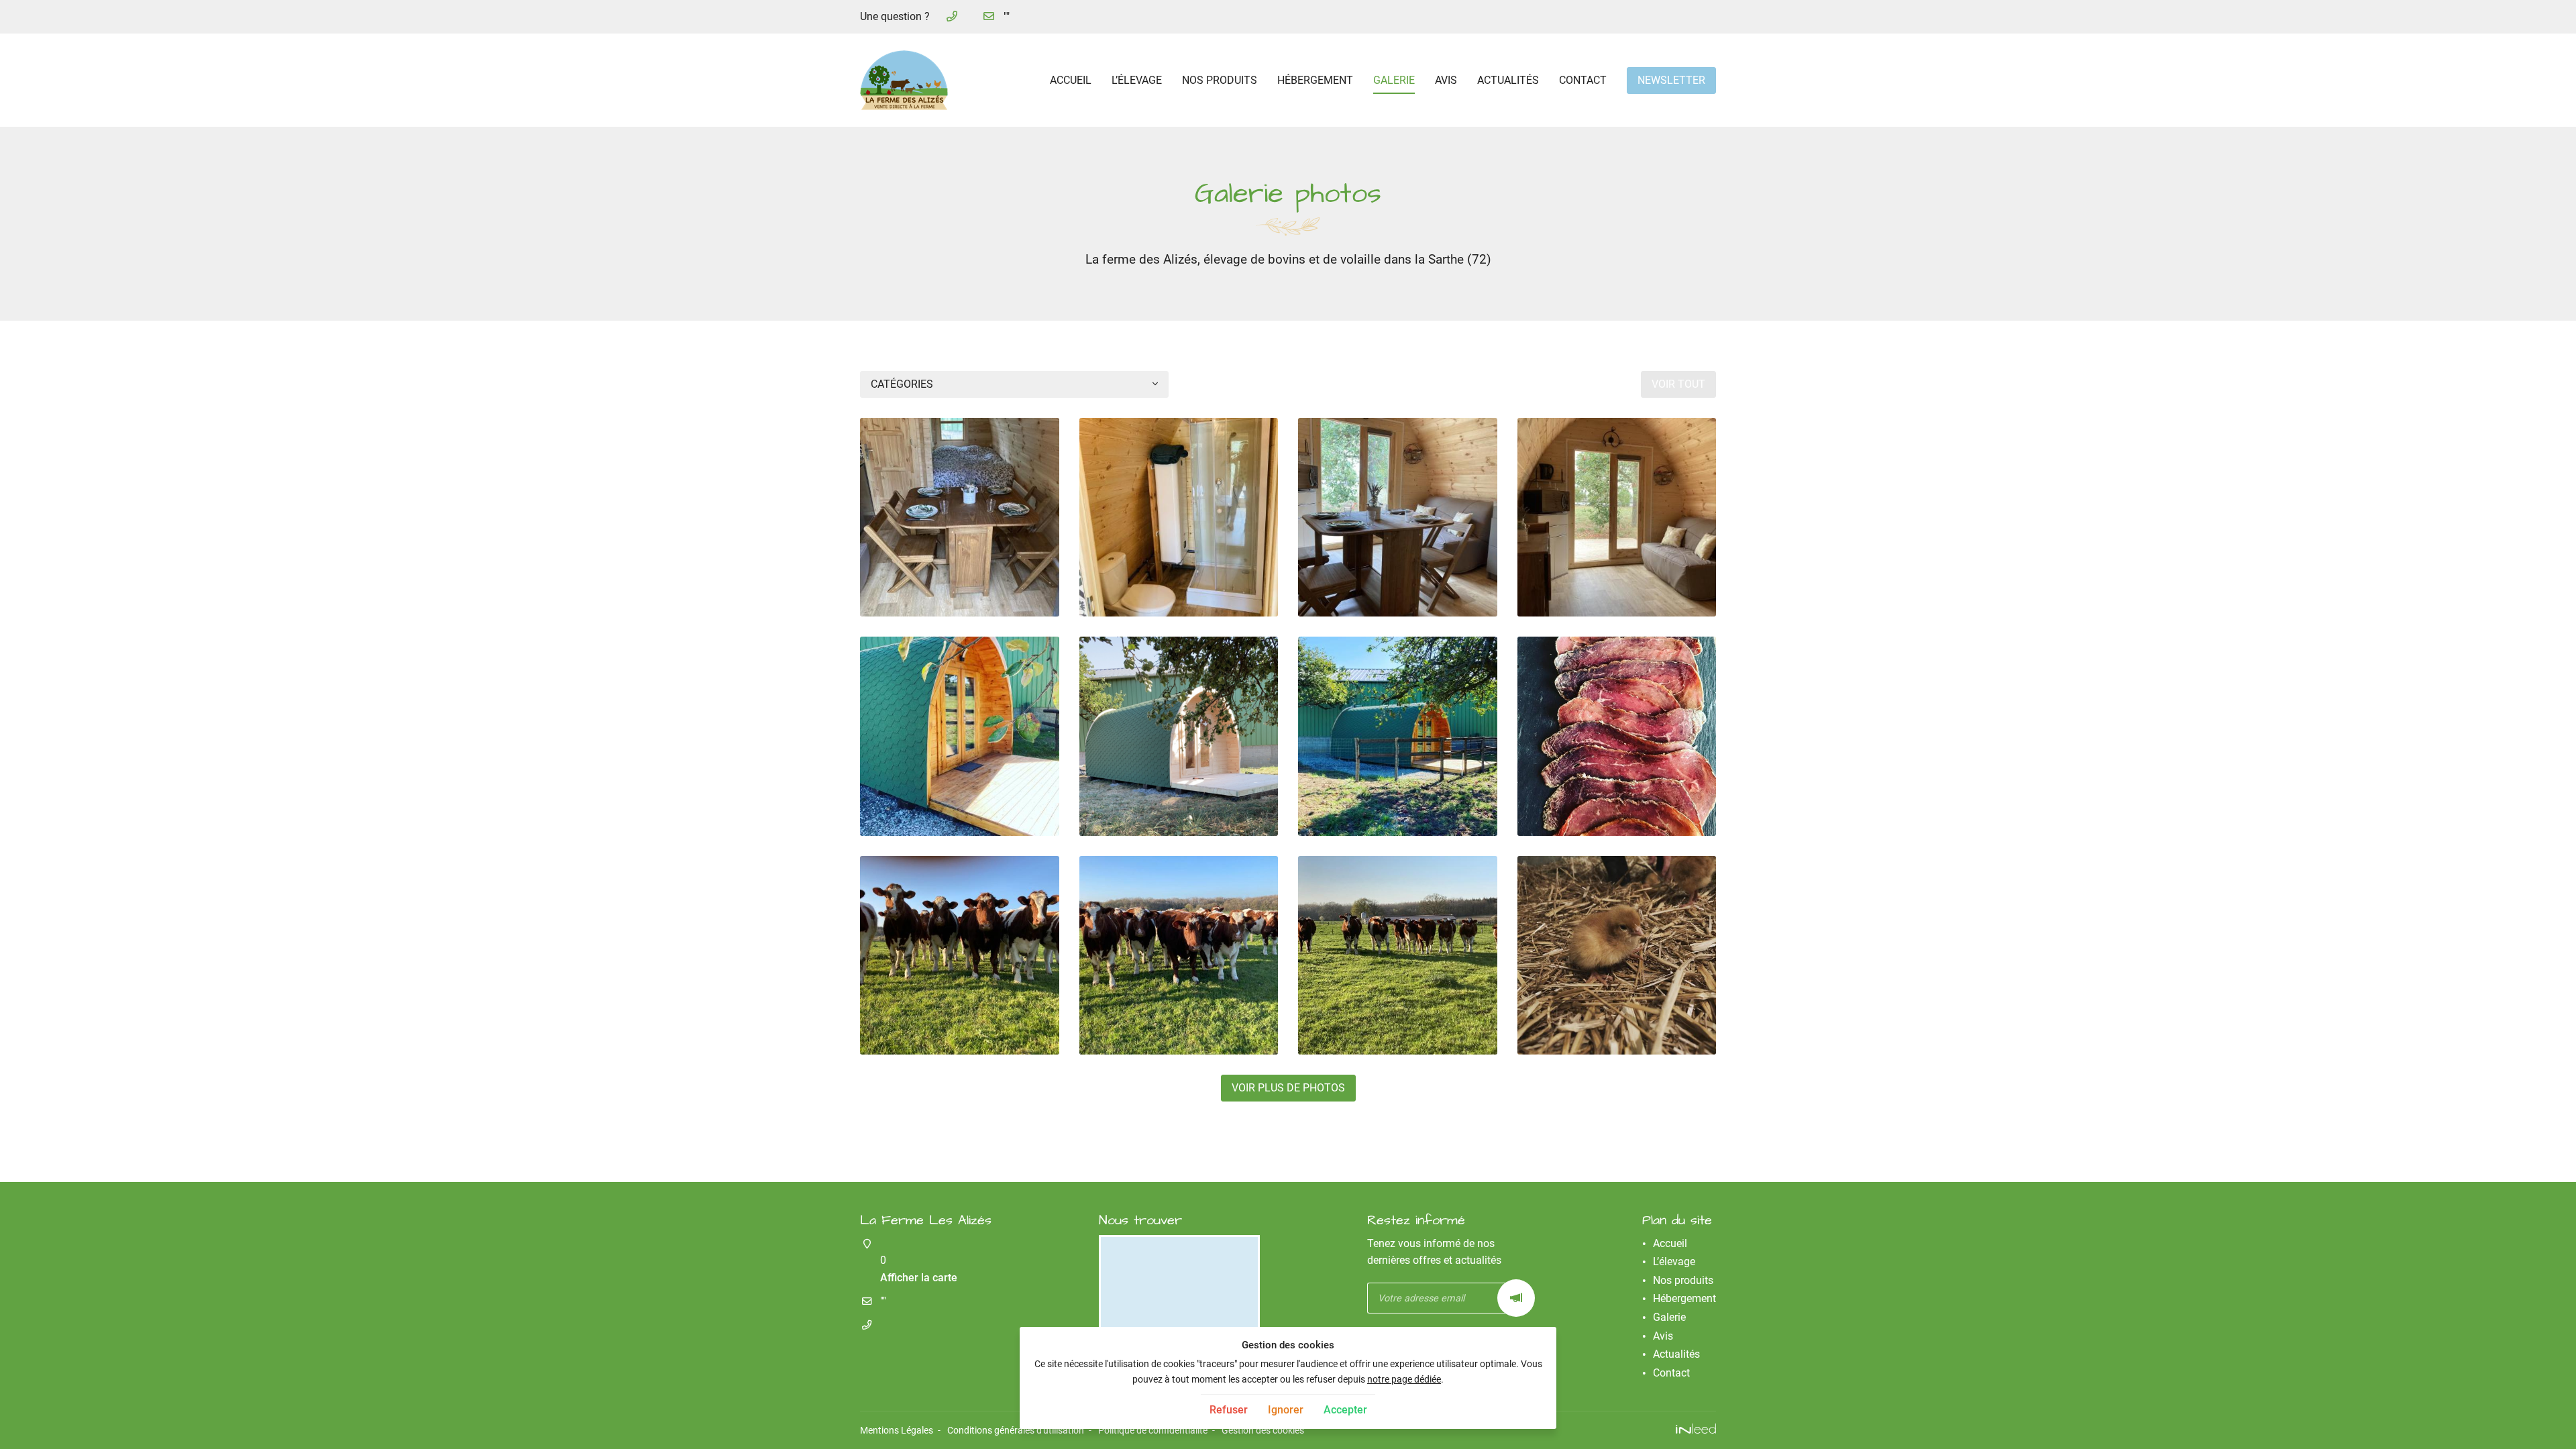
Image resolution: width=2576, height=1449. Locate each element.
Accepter (1345, 1410)
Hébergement (1315, 80)
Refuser (1229, 1410)
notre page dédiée (1404, 1380)
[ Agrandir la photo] (960, 518)
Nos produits (1220, 80)
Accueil (1071, 80)
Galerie (1394, 80)
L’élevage (1137, 80)
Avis (1446, 80)
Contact (1583, 80)
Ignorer (1286, 1410)
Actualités (1508, 80)
